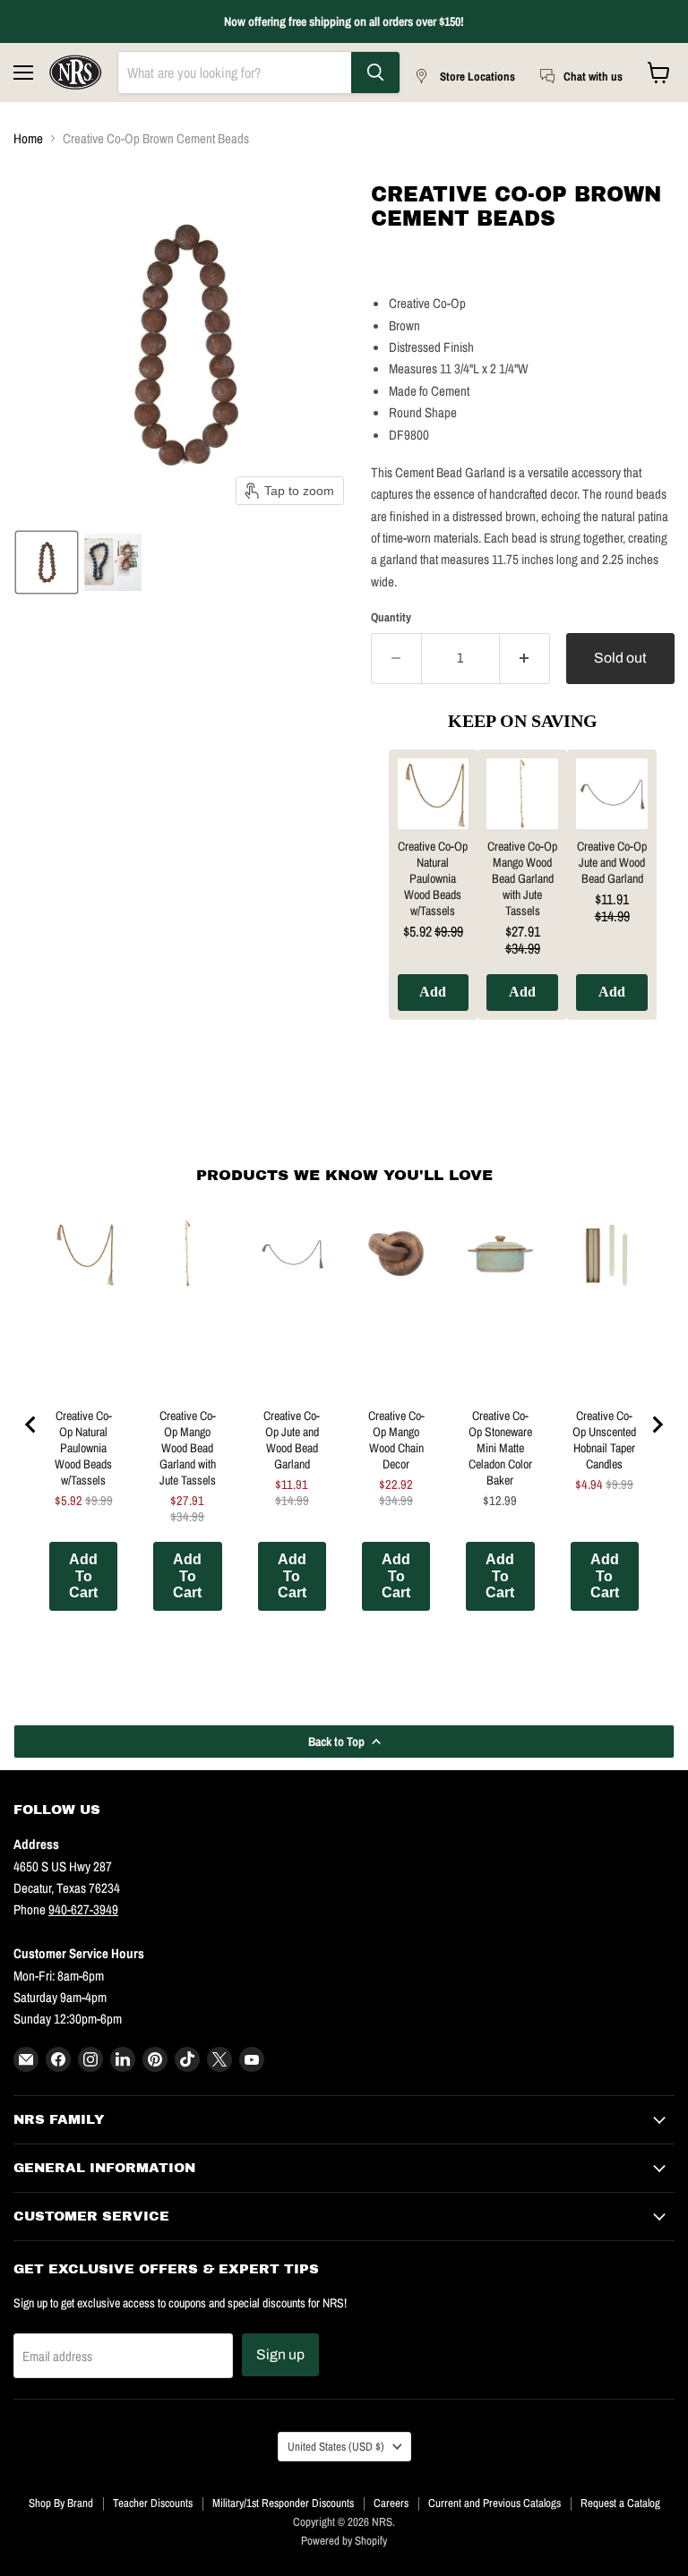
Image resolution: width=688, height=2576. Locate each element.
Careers (391, 2503)
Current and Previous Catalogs (494, 2503)
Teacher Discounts (153, 2503)
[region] (523, 898)
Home (28, 138)
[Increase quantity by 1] (525, 658)
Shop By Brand (61, 2503)
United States (336, 2446)
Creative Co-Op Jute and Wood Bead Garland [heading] (612, 862)
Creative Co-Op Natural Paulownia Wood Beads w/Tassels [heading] (433, 878)
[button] (47, 562)
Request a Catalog (620, 2503)
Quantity (391, 617)
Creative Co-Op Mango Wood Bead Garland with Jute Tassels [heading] (522, 878)
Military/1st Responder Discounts (283, 2503)
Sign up (280, 2354)
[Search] (375, 73)
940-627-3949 (83, 1909)
